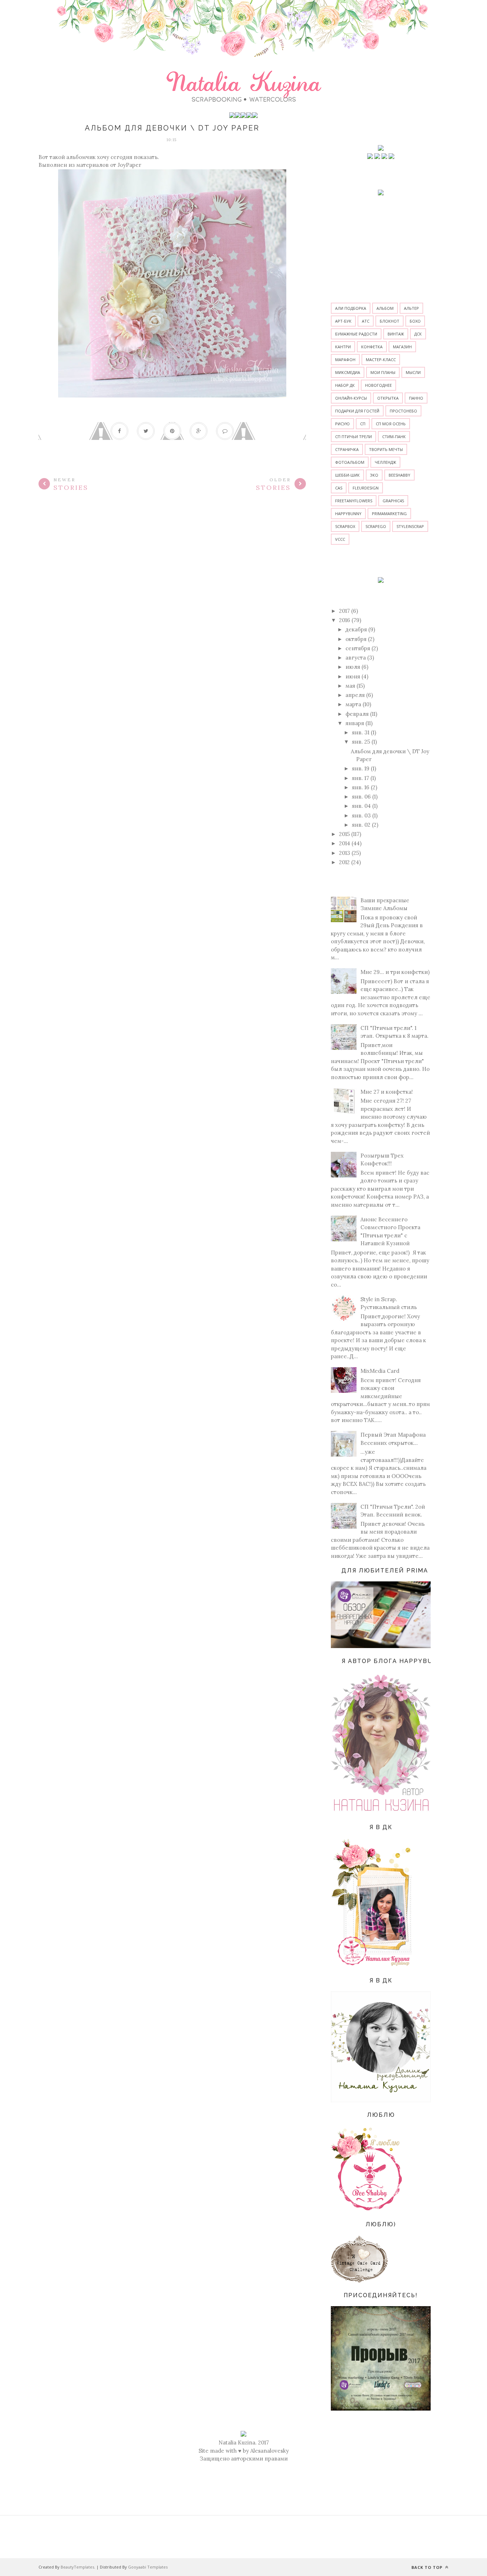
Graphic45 (393, 501)
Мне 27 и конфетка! (387, 1092)
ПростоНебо (403, 411)
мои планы (383, 372)
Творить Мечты (386, 449)
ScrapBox (345, 526)
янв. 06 (361, 797)
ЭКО (374, 475)
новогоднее (378, 385)
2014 (345, 843)
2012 (344, 862)
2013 (345, 853)
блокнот (389, 321)
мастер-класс (381, 360)
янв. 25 (361, 742)
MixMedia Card (380, 1371)
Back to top (428, 2567)
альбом (385, 308)
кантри (343, 347)
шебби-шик (347, 475)
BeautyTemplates (77, 2567)
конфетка (372, 347)
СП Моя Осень (391, 424)
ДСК (418, 334)
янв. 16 (361, 787)
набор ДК (345, 385)
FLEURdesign (366, 488)
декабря (356, 629)
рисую (342, 424)
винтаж (396, 334)
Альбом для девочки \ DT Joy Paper (172, 128)
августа (356, 658)
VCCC (340, 539)
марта (353, 704)
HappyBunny (348, 514)
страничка (347, 449)
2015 (344, 834)
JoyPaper (129, 165)
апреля (355, 695)
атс (366, 321)
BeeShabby (399, 475)
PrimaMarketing (389, 514)
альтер (411, 308)
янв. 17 (360, 778)
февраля (357, 714)
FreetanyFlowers (354, 501)
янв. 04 (361, 806)
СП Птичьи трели (353, 437)
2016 (345, 620)
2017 (344, 611)
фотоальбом (350, 462)
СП (363, 424)
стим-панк (394, 437)
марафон (345, 360)
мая (350, 686)
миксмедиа (348, 372)
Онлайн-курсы (351, 398)
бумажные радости (356, 334)
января (355, 723)
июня (353, 676)
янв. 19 (361, 768)
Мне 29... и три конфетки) (395, 972)
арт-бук (343, 321)
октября (356, 639)
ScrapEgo (376, 526)
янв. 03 (361, 815)
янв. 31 (361, 732)
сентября (358, 648)
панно (416, 398)
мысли (413, 372)
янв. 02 (361, 825)
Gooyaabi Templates (148, 2567)
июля (353, 667)
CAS (339, 488)
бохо (415, 321)
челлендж (385, 462)
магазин (402, 347)
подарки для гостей (357, 411)
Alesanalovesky (270, 2451)
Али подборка (351, 308)
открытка (388, 398)
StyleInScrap (410, 526)
